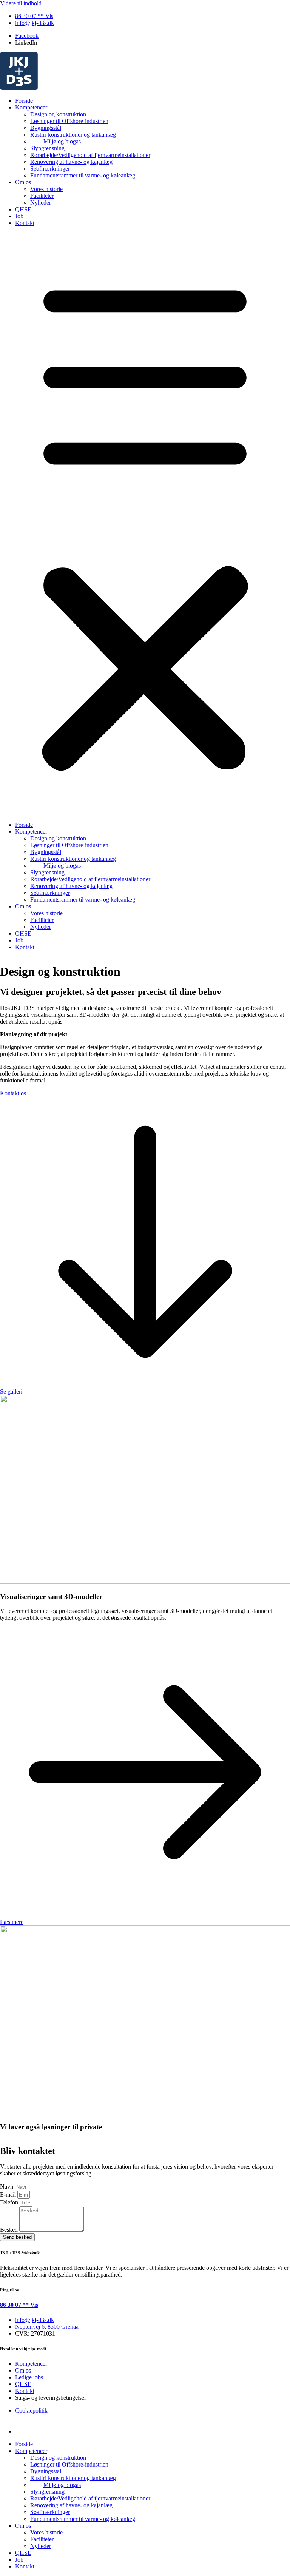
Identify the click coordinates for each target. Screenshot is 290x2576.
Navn (7, 2187)
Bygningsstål (46, 128)
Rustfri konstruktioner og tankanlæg (73, 135)
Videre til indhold (21, 3)
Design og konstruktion (58, 114)
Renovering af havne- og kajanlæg (71, 162)
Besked (10, 2230)
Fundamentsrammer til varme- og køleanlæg (83, 175)
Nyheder (41, 203)
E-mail (9, 2194)
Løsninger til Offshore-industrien (69, 121)
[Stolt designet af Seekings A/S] (24, 2431)
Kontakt (25, 223)
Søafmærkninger (50, 169)
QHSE (23, 209)
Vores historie (46, 189)
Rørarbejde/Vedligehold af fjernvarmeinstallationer (90, 155)
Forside (24, 101)
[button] (145, 524)
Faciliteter (42, 196)
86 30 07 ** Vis (19, 2305)
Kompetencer (31, 107)
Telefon (10, 2202)
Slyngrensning (47, 148)
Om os (23, 182)
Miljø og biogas (62, 141)
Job (19, 216)
